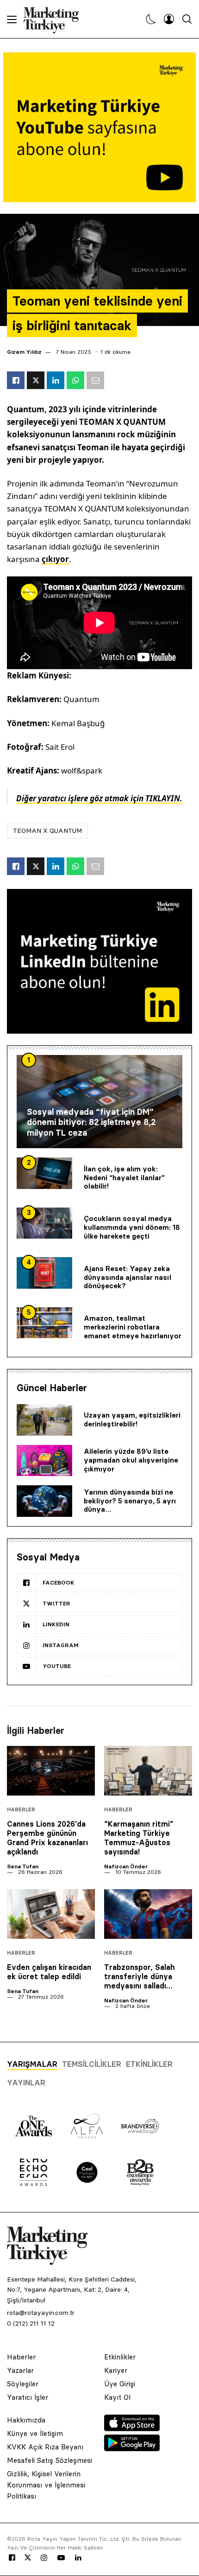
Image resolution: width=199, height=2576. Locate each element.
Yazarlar (20, 2370)
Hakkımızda (26, 2420)
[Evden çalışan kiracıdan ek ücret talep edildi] (51, 1914)
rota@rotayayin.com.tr (41, 2313)
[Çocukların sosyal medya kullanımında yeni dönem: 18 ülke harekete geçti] (44, 1223)
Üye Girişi (120, 2384)
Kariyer (116, 2370)
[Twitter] (28, 2557)
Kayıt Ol (117, 2397)
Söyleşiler (23, 2384)
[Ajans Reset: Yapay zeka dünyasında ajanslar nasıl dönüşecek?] (44, 1273)
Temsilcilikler (92, 2064)
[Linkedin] (78, 2558)
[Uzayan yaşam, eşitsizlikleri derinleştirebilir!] (44, 1420)
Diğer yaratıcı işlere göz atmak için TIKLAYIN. (99, 798)
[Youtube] (61, 2558)
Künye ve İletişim (35, 2433)
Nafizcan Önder (126, 1866)
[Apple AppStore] (132, 2429)
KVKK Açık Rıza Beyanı (45, 2447)
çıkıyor (55, 559)
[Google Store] (132, 2448)
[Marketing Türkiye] (55, 19)
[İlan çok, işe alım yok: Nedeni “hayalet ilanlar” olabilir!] (44, 1173)
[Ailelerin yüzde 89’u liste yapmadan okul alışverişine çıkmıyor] (44, 1461)
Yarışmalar (32, 2064)
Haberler (21, 1810)
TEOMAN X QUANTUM (47, 831)
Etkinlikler (149, 2064)
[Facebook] (12, 2558)
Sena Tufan (23, 1866)
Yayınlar (26, 2083)
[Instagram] (44, 2558)
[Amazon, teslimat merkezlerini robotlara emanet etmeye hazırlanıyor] (44, 1323)
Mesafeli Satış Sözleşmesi (50, 2460)
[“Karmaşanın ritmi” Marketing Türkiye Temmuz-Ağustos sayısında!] (148, 1771)
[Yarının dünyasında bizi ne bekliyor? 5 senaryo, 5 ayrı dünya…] (44, 1501)
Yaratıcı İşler (28, 2397)
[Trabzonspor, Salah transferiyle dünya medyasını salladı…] (148, 1914)
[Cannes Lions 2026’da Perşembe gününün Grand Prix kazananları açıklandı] (51, 1771)
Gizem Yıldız (24, 352)
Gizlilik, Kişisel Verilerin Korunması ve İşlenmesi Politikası (46, 2485)
